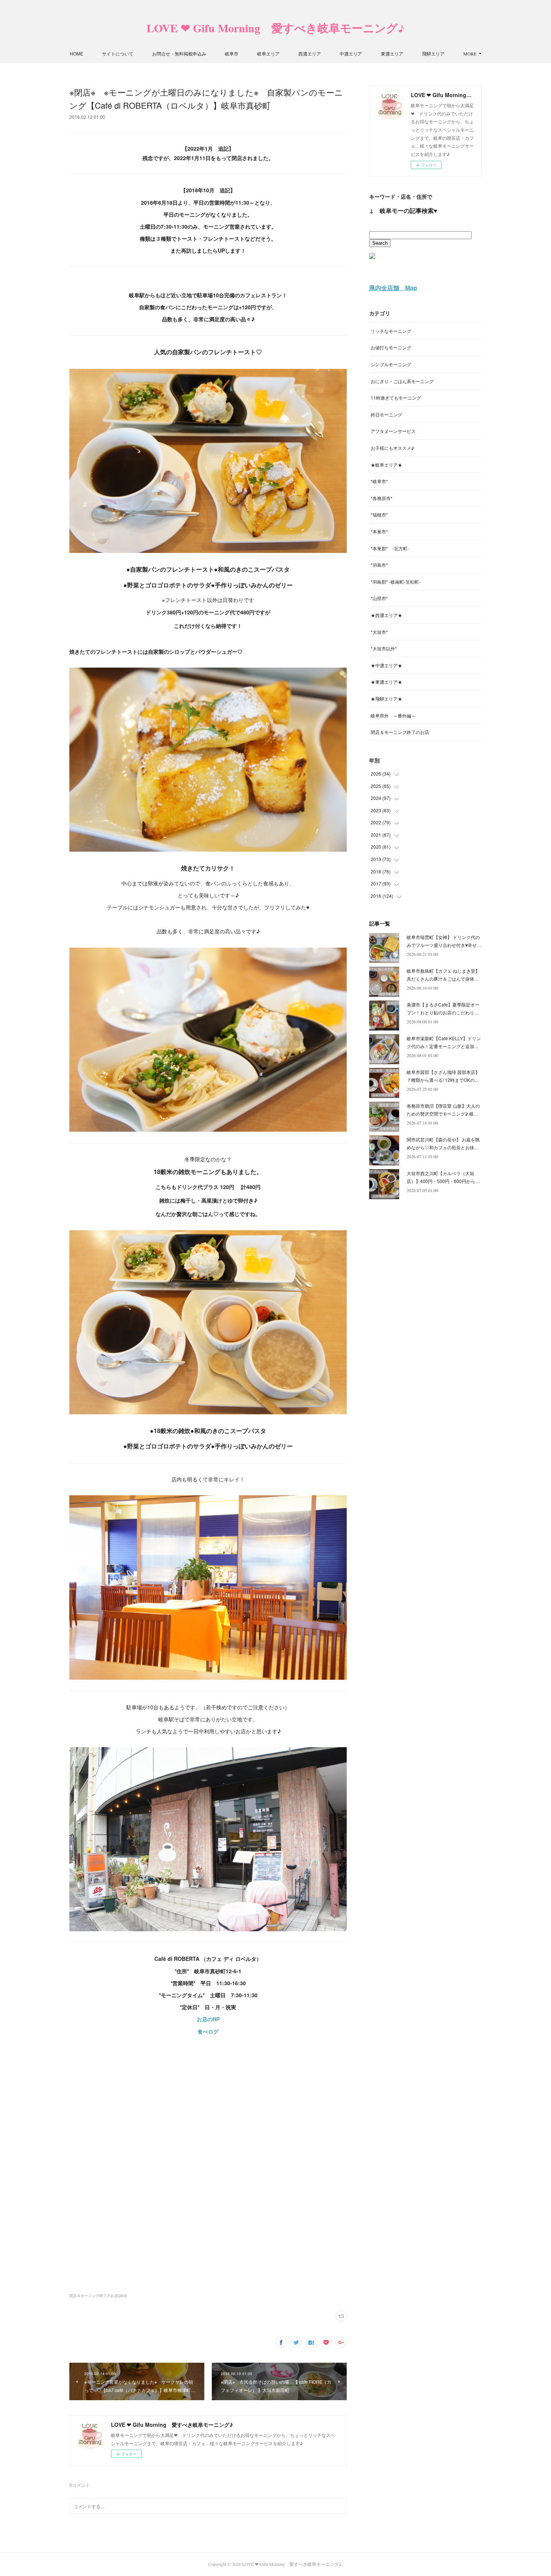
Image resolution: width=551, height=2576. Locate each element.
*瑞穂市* (379, 514)
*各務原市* (382, 498)
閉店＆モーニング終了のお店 (400, 732)
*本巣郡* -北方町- (390, 548)
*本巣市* (379, 531)
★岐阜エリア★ (386, 465)
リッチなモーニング (391, 331)
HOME (76, 53)
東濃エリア (392, 53)
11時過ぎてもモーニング (396, 398)
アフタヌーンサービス (393, 431)
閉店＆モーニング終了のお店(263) (98, 2296)
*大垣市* (379, 632)
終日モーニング (386, 414)
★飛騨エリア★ (386, 699)
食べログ (208, 2031)
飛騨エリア (433, 53)
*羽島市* (379, 565)
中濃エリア (351, 53)
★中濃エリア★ (386, 665)
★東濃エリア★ (386, 682)
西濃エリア (310, 53)
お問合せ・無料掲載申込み (179, 53)
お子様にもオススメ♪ (392, 448)
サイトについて (118, 53)
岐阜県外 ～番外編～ (393, 715)
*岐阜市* (379, 481)
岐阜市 (232, 53)
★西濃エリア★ (386, 615)
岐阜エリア (268, 53)
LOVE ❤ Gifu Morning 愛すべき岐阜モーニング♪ (275, 28)
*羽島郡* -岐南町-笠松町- (396, 582)
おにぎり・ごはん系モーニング (402, 381)
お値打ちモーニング (391, 347)
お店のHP (208, 2019)
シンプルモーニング (391, 364)
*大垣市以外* (384, 648)
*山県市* (379, 598)
